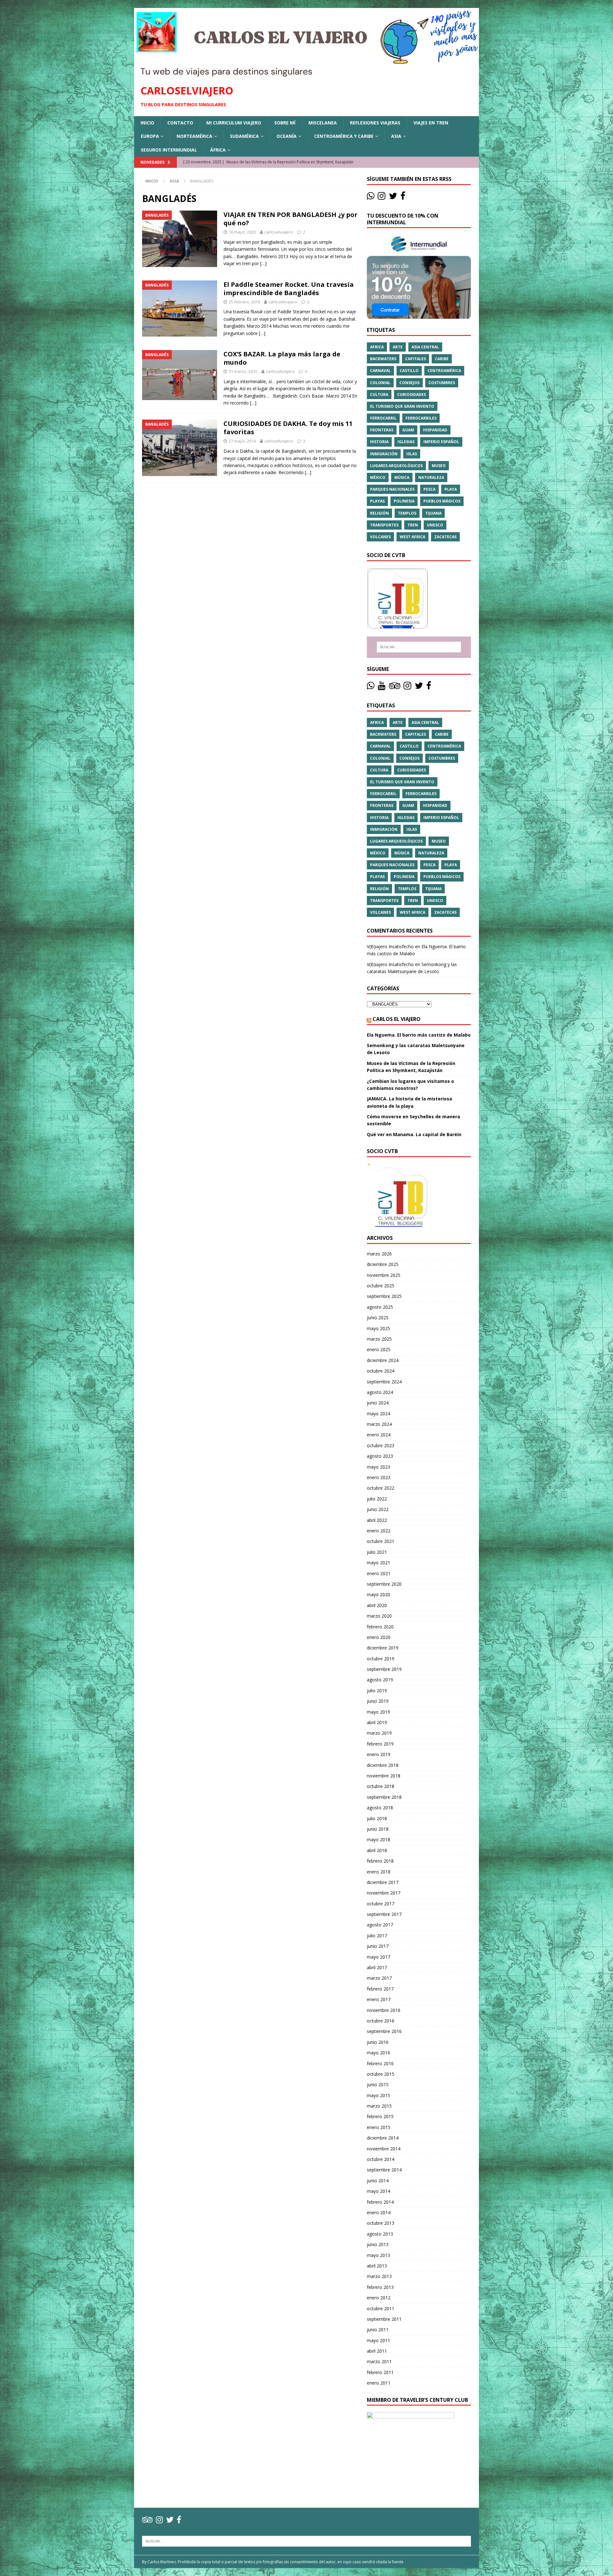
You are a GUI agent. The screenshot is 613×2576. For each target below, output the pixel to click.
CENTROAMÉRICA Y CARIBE (344, 136)
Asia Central (425, 347)
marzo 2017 (379, 1978)
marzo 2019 (379, 1733)
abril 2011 (377, 2351)
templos (407, 513)
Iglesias (406, 442)
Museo (439, 466)
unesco (435, 525)
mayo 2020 (378, 1594)
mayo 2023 (378, 1467)
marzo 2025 (379, 1339)
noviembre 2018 (384, 1776)
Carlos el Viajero (397, 1019)
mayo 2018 (378, 1839)
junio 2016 (378, 2042)
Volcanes (380, 537)
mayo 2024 (378, 1414)
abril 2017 (377, 1967)
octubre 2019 (381, 1659)
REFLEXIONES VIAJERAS (375, 123)
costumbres (442, 383)
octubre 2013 (381, 2223)
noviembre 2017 (384, 1893)
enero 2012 (379, 2298)
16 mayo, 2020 (242, 232)
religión (379, 513)
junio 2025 (378, 1318)
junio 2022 (378, 1509)
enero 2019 (379, 1754)
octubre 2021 (381, 1541)
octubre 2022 (381, 1488)
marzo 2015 (379, 2106)
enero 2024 (379, 1435)
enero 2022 (379, 1531)
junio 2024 (378, 1403)
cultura (379, 395)
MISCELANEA (323, 123)
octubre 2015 (381, 2074)
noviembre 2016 (384, 2010)
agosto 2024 (380, 1392)
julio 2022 (377, 1499)
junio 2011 (378, 2330)
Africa (377, 347)
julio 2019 (377, 1690)
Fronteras (382, 430)
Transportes (384, 525)
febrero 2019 (380, 1744)
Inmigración (384, 454)
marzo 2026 (379, 1254)
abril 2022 (377, 1520)
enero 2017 (379, 1999)
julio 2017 (377, 1936)
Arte (398, 347)
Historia (379, 442)
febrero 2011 (380, 2372)
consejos (409, 383)
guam (408, 430)
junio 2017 (378, 1946)
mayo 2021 (378, 1563)
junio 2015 (378, 2085)
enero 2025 (379, 1349)
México (378, 477)
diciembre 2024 (383, 1360)
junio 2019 (378, 1701)
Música (402, 477)
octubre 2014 (381, 2159)
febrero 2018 (380, 1861)
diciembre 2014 (383, 2138)
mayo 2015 (378, 2095)
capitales (416, 359)
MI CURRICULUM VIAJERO (234, 123)
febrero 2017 (380, 1989)
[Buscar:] (419, 647)
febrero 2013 (380, 2287)
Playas (377, 501)
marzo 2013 (379, 2276)
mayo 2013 (378, 2255)
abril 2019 (377, 1722)
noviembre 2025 (384, 1275)
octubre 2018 (381, 1786)
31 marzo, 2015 (243, 371)
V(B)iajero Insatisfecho (390, 946)
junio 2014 (378, 2181)
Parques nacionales (392, 489)
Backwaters (383, 359)
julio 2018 (377, 1818)
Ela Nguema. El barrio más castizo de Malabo (419, 1035)
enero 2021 (379, 1573)
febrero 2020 (380, 1627)
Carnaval (380, 371)
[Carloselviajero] (306, 74)
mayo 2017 (378, 1957)
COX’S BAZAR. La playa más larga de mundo (282, 358)
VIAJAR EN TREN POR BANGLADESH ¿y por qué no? (291, 219)
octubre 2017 (381, 1904)
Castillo (409, 371)
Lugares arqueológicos (396, 466)
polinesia (404, 501)
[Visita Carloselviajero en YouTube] (382, 687)
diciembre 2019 (383, 1648)
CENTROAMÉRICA (444, 371)
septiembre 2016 (384, 2031)
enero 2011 (379, 2383)
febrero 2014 (380, 2202)
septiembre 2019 (384, 1669)
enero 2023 (379, 1477)
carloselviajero (279, 232)
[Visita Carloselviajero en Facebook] (403, 197)
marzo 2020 (379, 1616)
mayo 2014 (378, 2191)
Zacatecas (445, 537)
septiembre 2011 (384, 2319)
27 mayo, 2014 (242, 441)
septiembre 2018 (384, 1797)
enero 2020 (379, 1637)
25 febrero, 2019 (244, 302)
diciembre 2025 (383, 1264)
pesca (429, 489)
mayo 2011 (378, 2340)
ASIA (396, 136)
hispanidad (435, 430)
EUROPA (150, 136)
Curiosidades (412, 395)
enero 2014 (379, 2212)
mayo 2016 (378, 2053)
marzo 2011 (379, 2361)
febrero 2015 (380, 2116)
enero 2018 (379, 1872)
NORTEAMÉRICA (194, 136)
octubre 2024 (381, 1371)
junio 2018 (378, 1829)
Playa (451, 489)
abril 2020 (377, 1605)
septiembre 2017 (384, 1914)
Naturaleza (431, 477)
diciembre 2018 (383, 1765)
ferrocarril (383, 418)
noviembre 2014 (384, 2149)
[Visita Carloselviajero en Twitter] (393, 197)
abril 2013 (377, 2266)
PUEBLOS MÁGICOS (442, 501)
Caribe (442, 359)
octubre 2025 (381, 1286)
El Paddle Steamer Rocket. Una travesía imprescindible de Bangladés (289, 289)
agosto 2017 (380, 1925)
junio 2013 (378, 2244)
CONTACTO (180, 123)
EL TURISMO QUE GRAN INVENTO (402, 406)
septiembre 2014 (384, 2170)
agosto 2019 (380, 1680)
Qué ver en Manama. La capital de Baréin (414, 1134)
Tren (413, 525)
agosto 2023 (380, 1456)
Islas (412, 454)
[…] (263, 263)
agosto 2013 (380, 2234)
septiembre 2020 (384, 1584)
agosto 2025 (380, 1307)
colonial (380, 383)
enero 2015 (379, 2127)
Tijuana (433, 513)
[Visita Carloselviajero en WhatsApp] (371, 197)
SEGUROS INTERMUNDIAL (169, 150)
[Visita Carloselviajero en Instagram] (382, 197)
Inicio (147, 123)
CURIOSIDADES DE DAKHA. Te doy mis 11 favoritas (288, 428)
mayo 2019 (378, 1712)
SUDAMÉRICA (244, 136)
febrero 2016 (380, 2063)
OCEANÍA (287, 136)
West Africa (412, 537)
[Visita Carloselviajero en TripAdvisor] (395, 687)
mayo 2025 (378, 1328)
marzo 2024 (379, 1424)
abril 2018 (377, 1850)
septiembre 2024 (384, 1382)
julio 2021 (377, 1552)
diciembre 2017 (383, 1882)
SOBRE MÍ (285, 123)
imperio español (441, 442)
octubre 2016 (381, 2021)
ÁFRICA (218, 150)
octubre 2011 (381, 2308)
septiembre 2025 (384, 1296)
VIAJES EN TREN (431, 123)
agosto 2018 (380, 1808)
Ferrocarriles (421, 418)
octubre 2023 (381, 1445)
